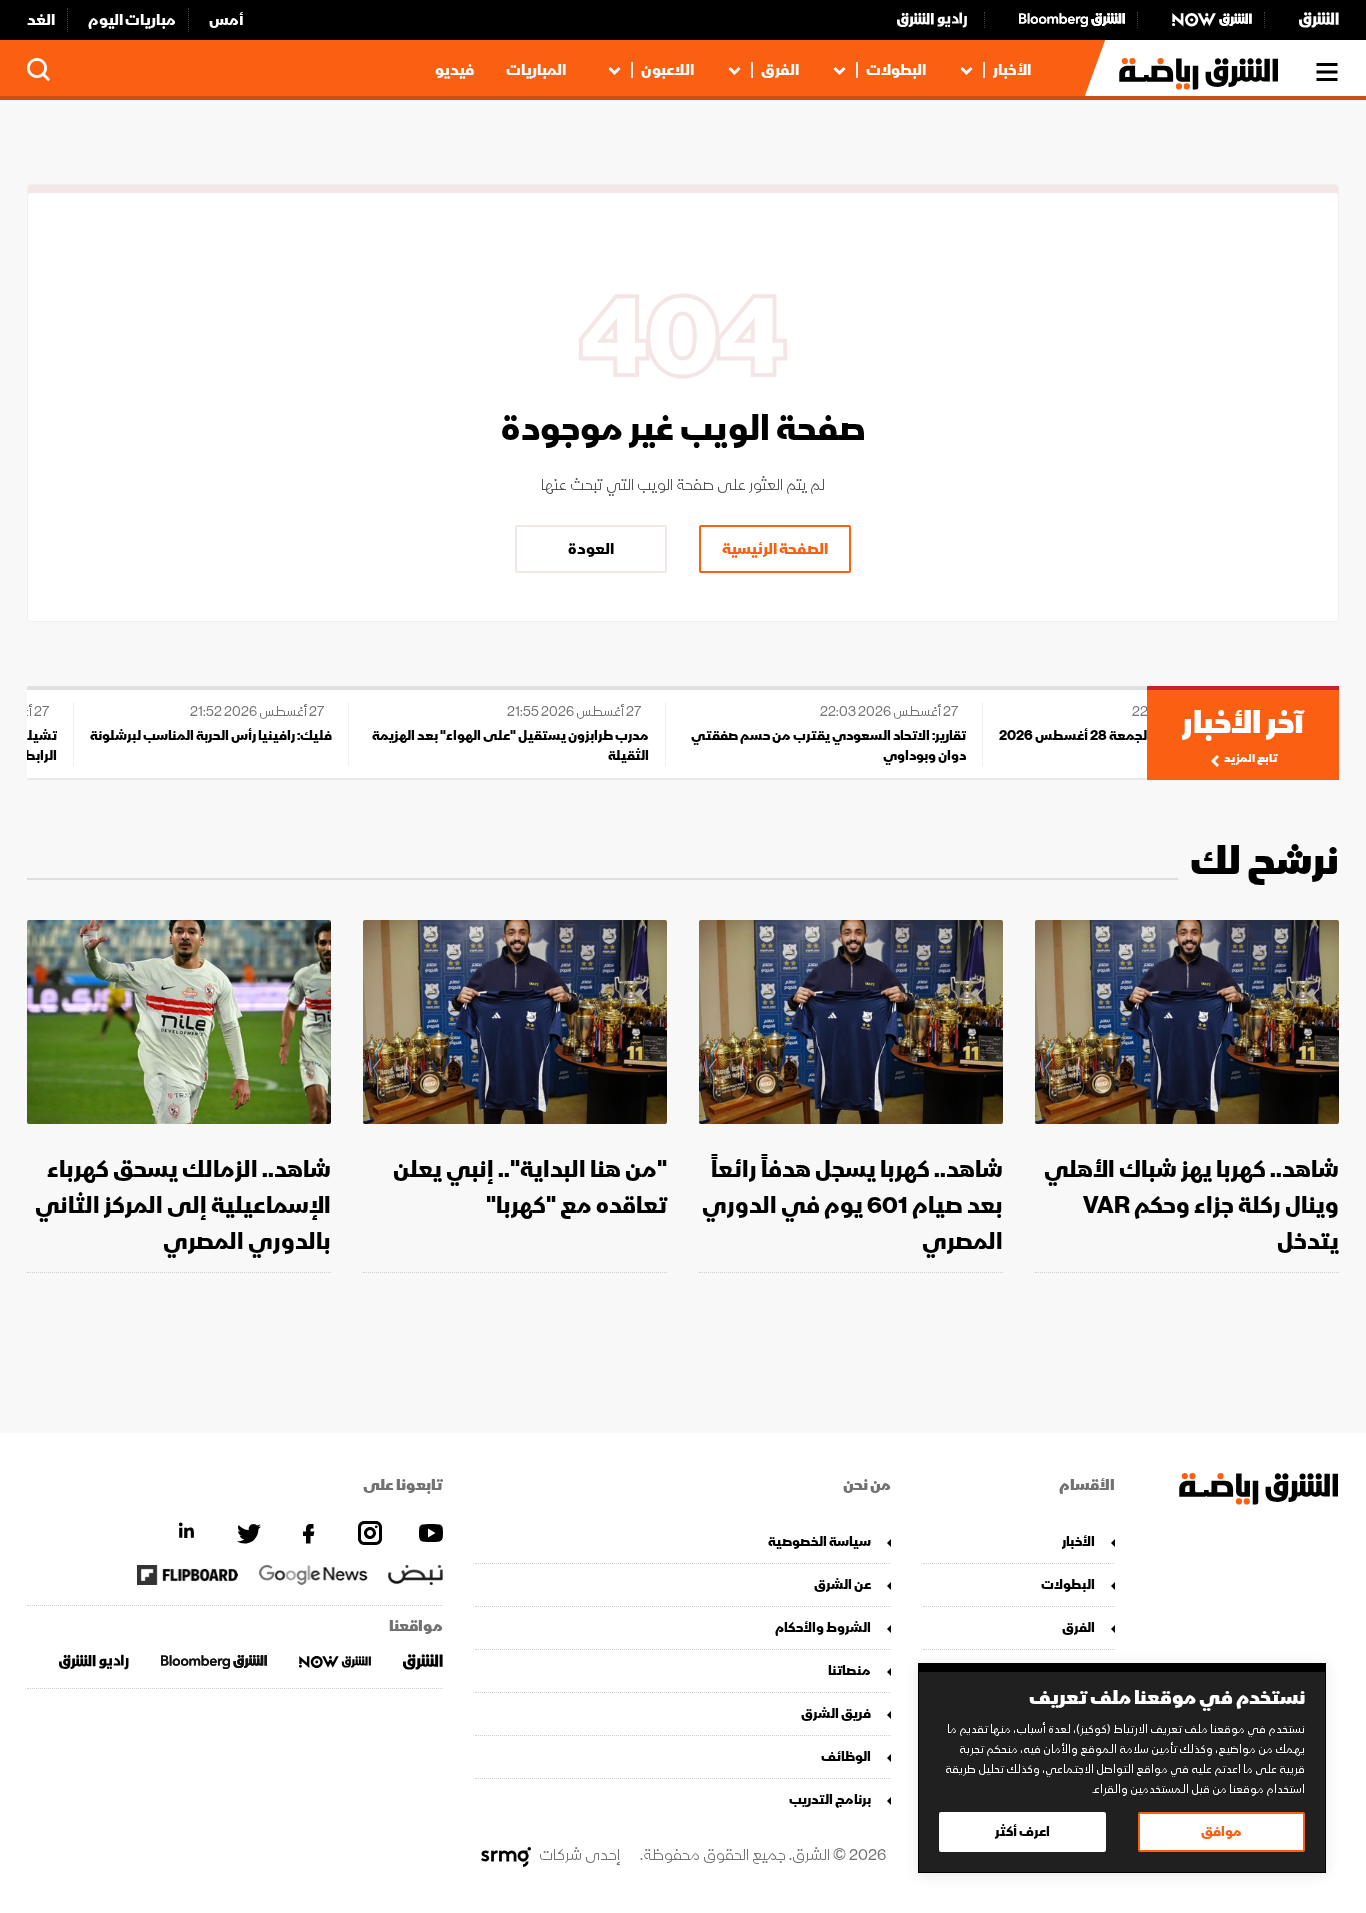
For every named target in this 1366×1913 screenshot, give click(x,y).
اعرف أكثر (1022, 1831)
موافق (1221, 1831)
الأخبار (1012, 70)
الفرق (780, 70)
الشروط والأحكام (823, 1627)
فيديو (454, 70)
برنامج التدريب (830, 1799)
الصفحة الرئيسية (775, 549)
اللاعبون (667, 70)
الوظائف (846, 1756)
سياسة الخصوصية (819, 1541)
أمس (226, 20)
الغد (41, 20)
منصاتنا (849, 1670)
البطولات (896, 70)
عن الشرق (842, 1584)
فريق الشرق (836, 1713)
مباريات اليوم (132, 20)
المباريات (536, 70)
